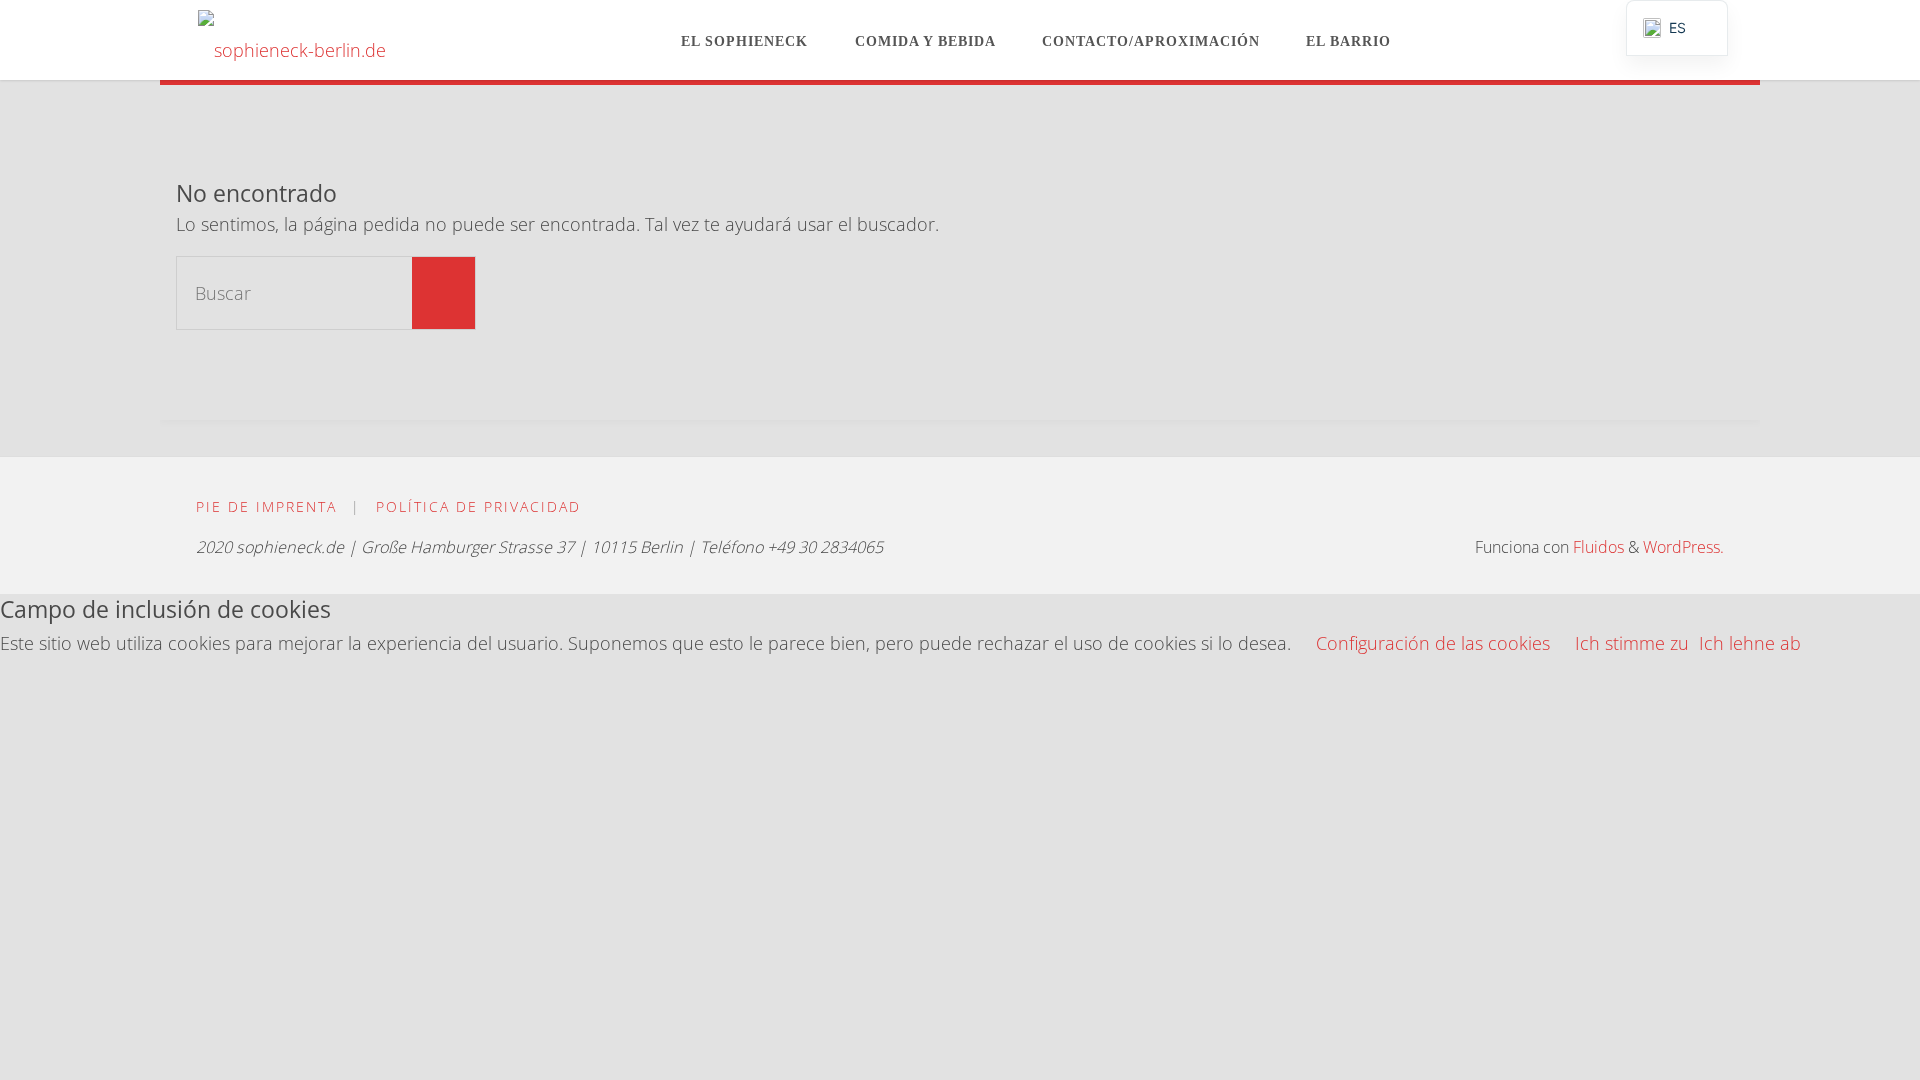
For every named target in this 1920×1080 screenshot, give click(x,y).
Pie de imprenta (266, 506)
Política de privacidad (478, 506)
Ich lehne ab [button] (1750, 643)
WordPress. (1683, 547)
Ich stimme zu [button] (1632, 643)
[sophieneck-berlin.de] (292, 40)
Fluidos (1596, 547)
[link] (1432, 40)
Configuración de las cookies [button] (1433, 643)
